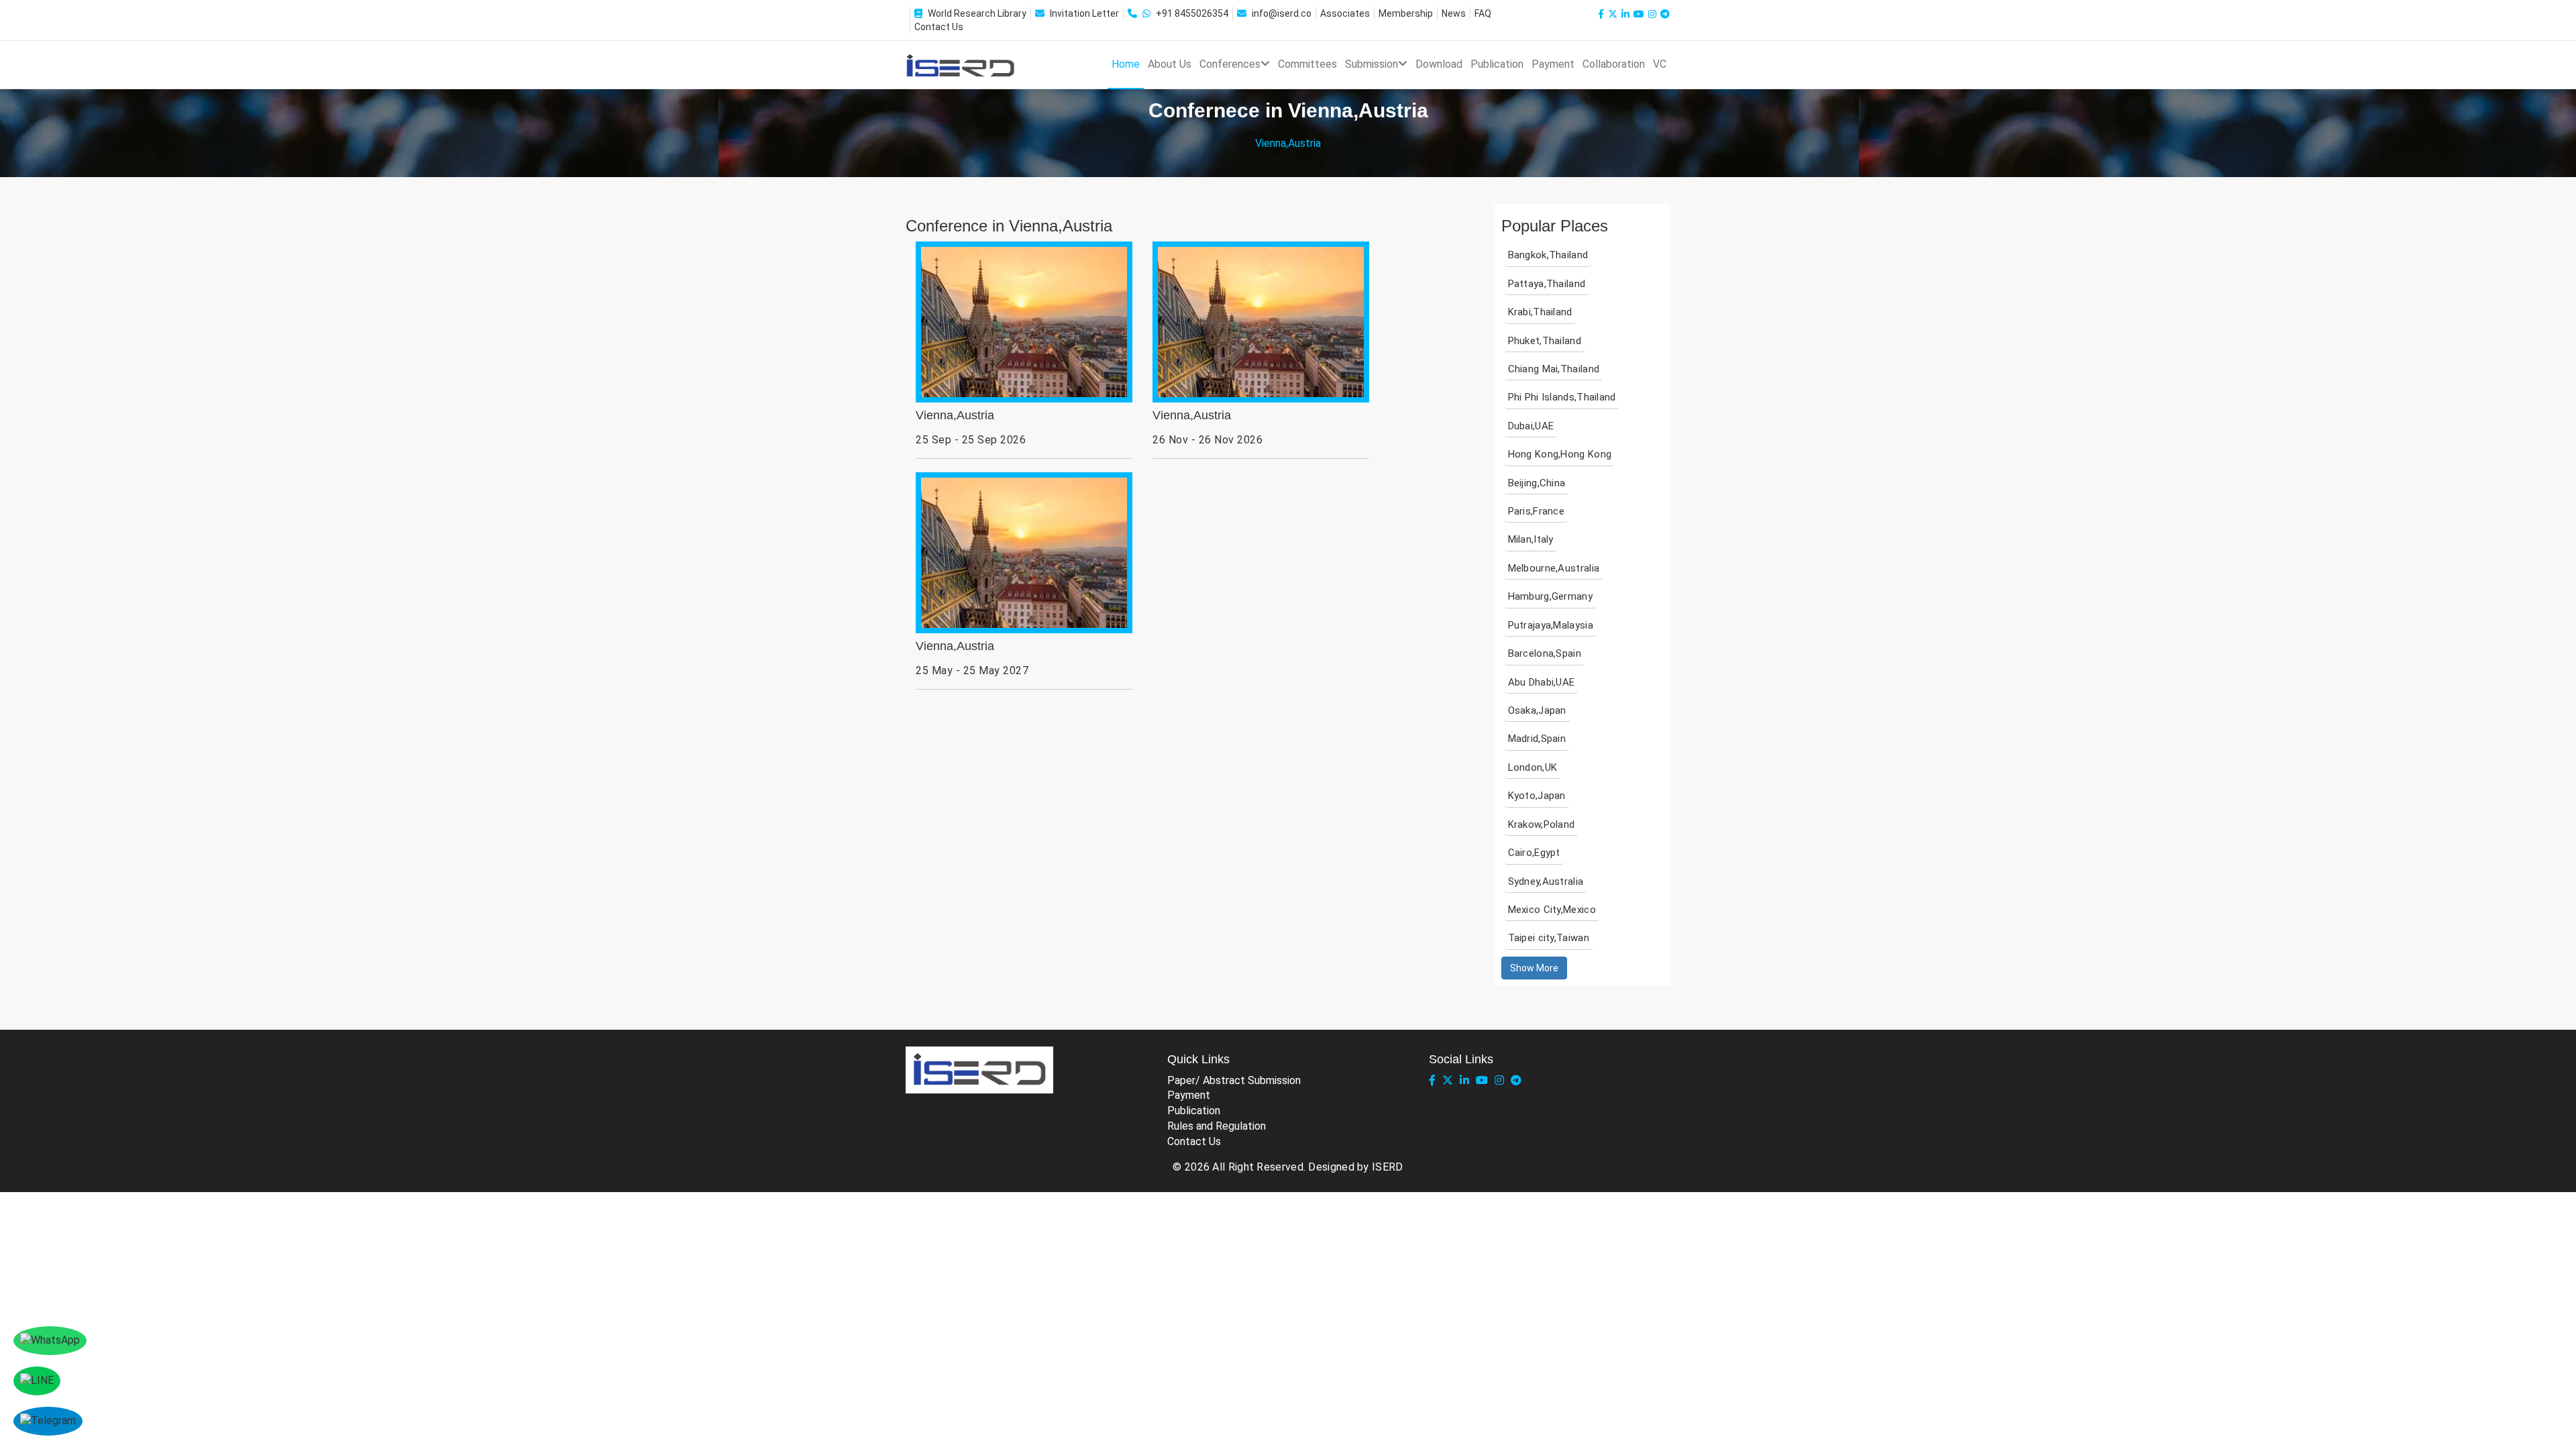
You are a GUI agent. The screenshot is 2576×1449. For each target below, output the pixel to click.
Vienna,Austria (955, 416)
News (1454, 13)
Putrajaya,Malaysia (1551, 625)
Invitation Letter (1084, 13)
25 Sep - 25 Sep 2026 (971, 440)
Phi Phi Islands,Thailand (1562, 397)
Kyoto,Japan (1537, 796)
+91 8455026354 (1192, 13)
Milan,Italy (1531, 539)
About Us (1170, 64)
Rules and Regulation (1217, 1126)
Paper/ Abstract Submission (1234, 1080)
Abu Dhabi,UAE (1542, 682)
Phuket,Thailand (1545, 341)
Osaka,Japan (1537, 710)
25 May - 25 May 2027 (972, 670)
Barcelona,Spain (1545, 653)
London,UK (1533, 767)
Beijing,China (1537, 483)
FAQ (1483, 13)
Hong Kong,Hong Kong (1560, 454)
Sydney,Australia (1546, 881)
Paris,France (1537, 511)
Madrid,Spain (1537, 739)
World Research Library (977, 13)
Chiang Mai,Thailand (1554, 369)
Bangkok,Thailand (1548, 255)
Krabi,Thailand (1540, 312)
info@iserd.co (1282, 13)
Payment (1553, 64)
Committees (1307, 64)
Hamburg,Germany (1551, 596)
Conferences (1230, 64)
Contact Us (939, 27)
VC (1660, 64)
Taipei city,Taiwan (1549, 938)
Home (1126, 64)
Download (1439, 64)
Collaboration (1614, 64)
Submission (1372, 64)
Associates (1345, 13)
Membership (1406, 13)
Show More (1534, 968)
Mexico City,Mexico (1552, 910)
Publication (1497, 64)
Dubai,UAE (1531, 426)
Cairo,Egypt (1534, 853)
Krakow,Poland (1542, 824)
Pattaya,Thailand (1547, 284)
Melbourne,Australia (1554, 568)
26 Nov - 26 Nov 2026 (1207, 440)
